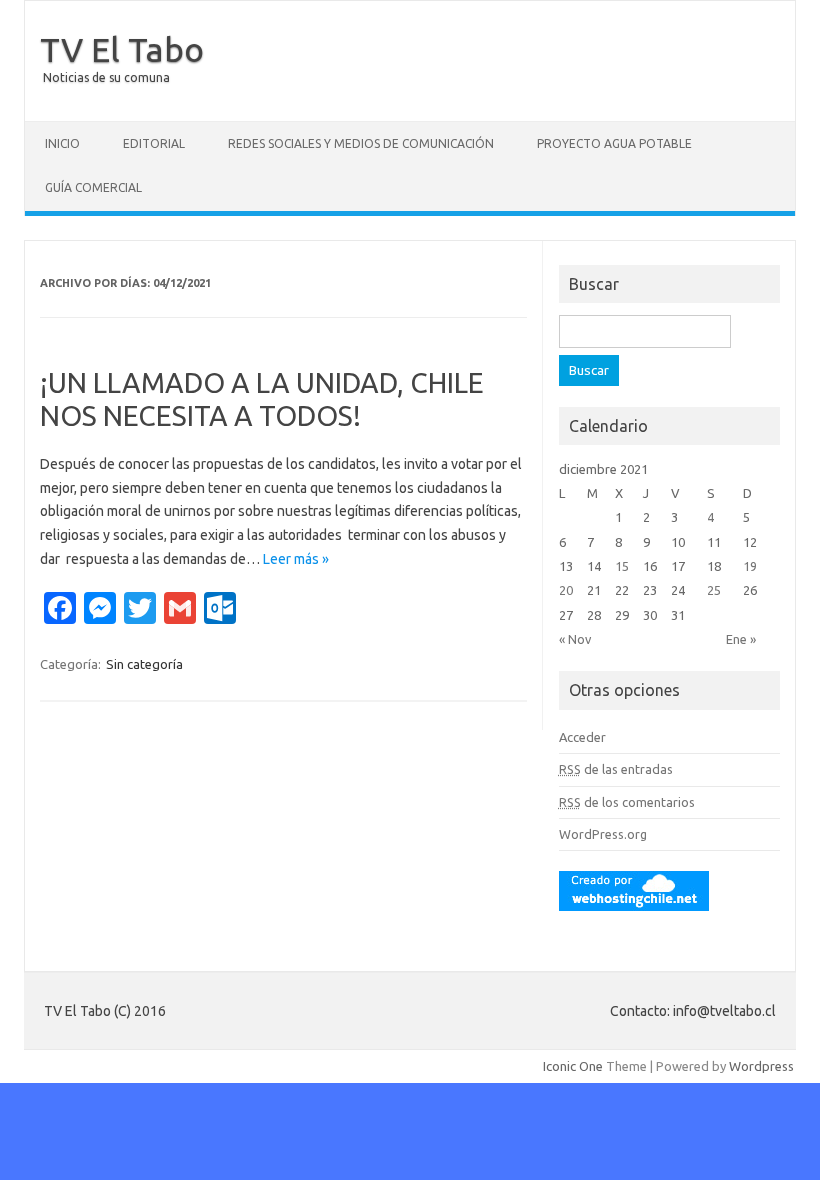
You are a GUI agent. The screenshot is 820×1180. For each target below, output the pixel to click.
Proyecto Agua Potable (614, 143)
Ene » (741, 639)
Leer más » (296, 559)
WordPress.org (603, 834)
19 (750, 566)
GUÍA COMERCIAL (93, 187)
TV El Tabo (122, 49)
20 (566, 590)
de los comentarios (627, 802)
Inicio (62, 143)
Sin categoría (144, 664)
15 (622, 566)
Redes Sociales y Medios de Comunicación (361, 143)
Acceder (582, 737)
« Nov (575, 639)
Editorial (154, 143)
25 (714, 590)
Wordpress (761, 1066)
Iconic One (573, 1066)
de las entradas (616, 769)
